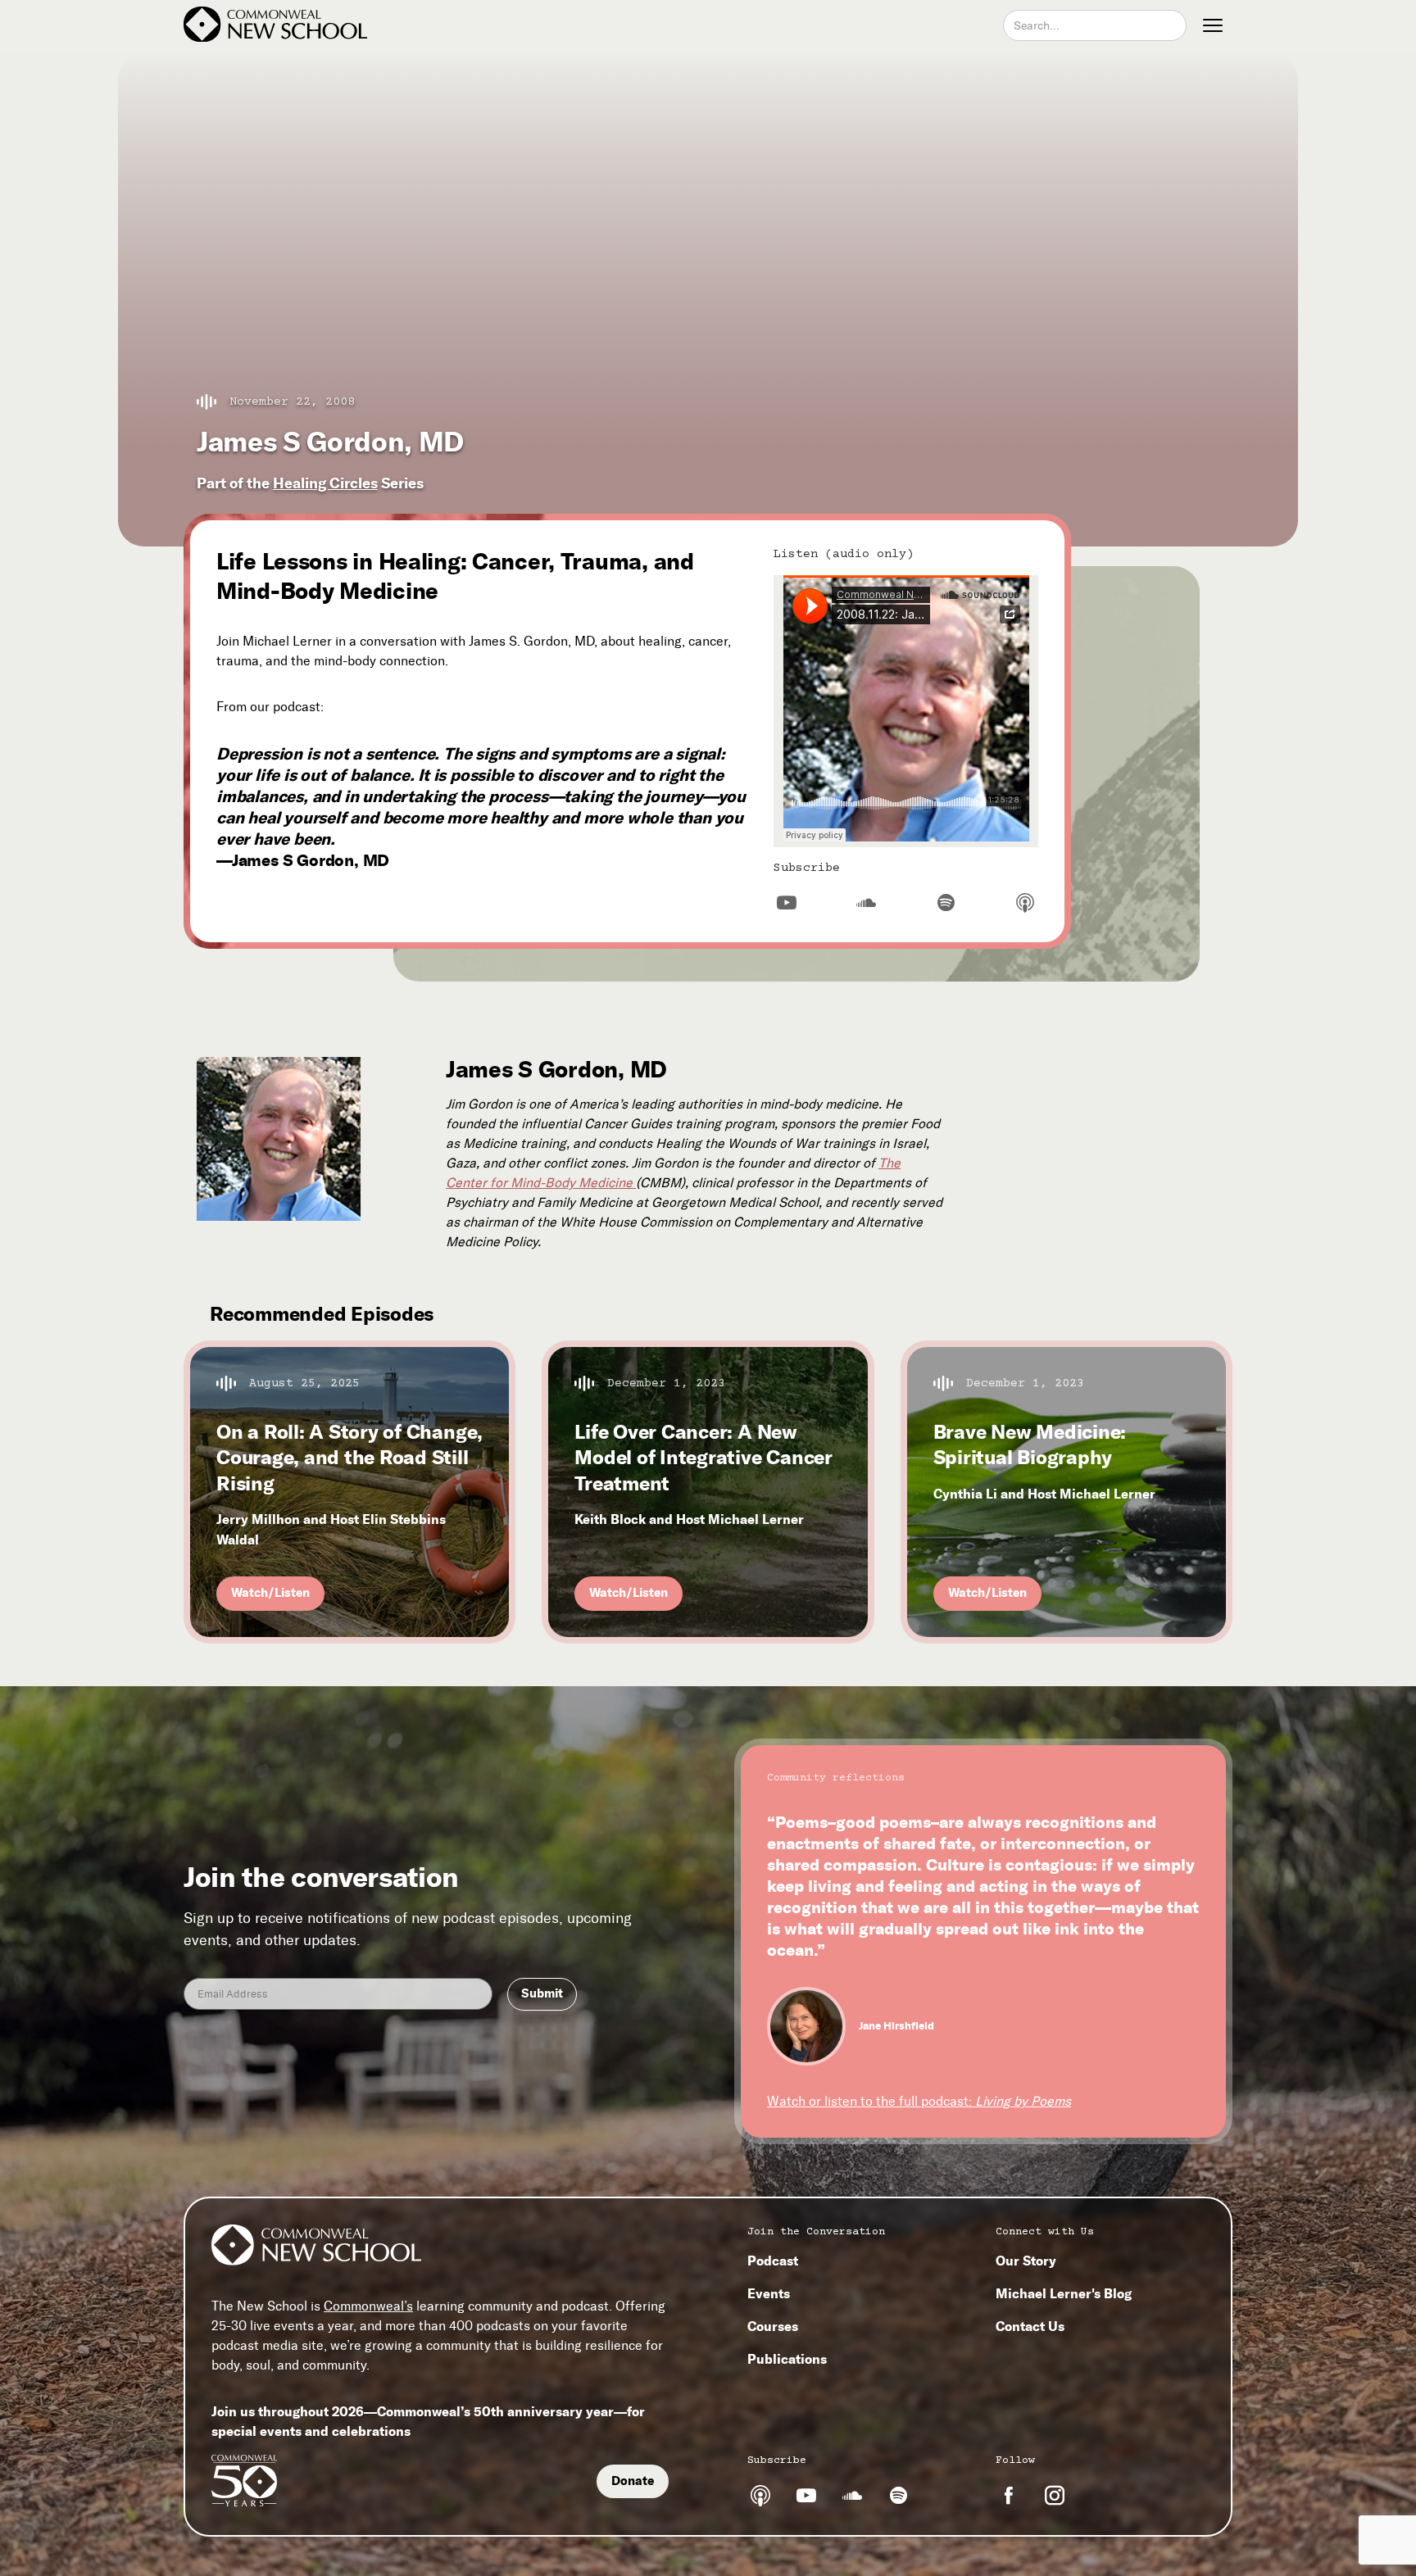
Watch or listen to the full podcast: (919, 2101)
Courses (773, 2326)
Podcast (773, 2261)
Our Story (1026, 2261)
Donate (633, 2481)
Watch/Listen (270, 1593)
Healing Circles (325, 483)
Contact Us (1030, 2326)
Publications (787, 2359)
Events (769, 2293)
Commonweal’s (368, 2307)
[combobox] (1095, 25)
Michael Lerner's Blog (1064, 2293)
